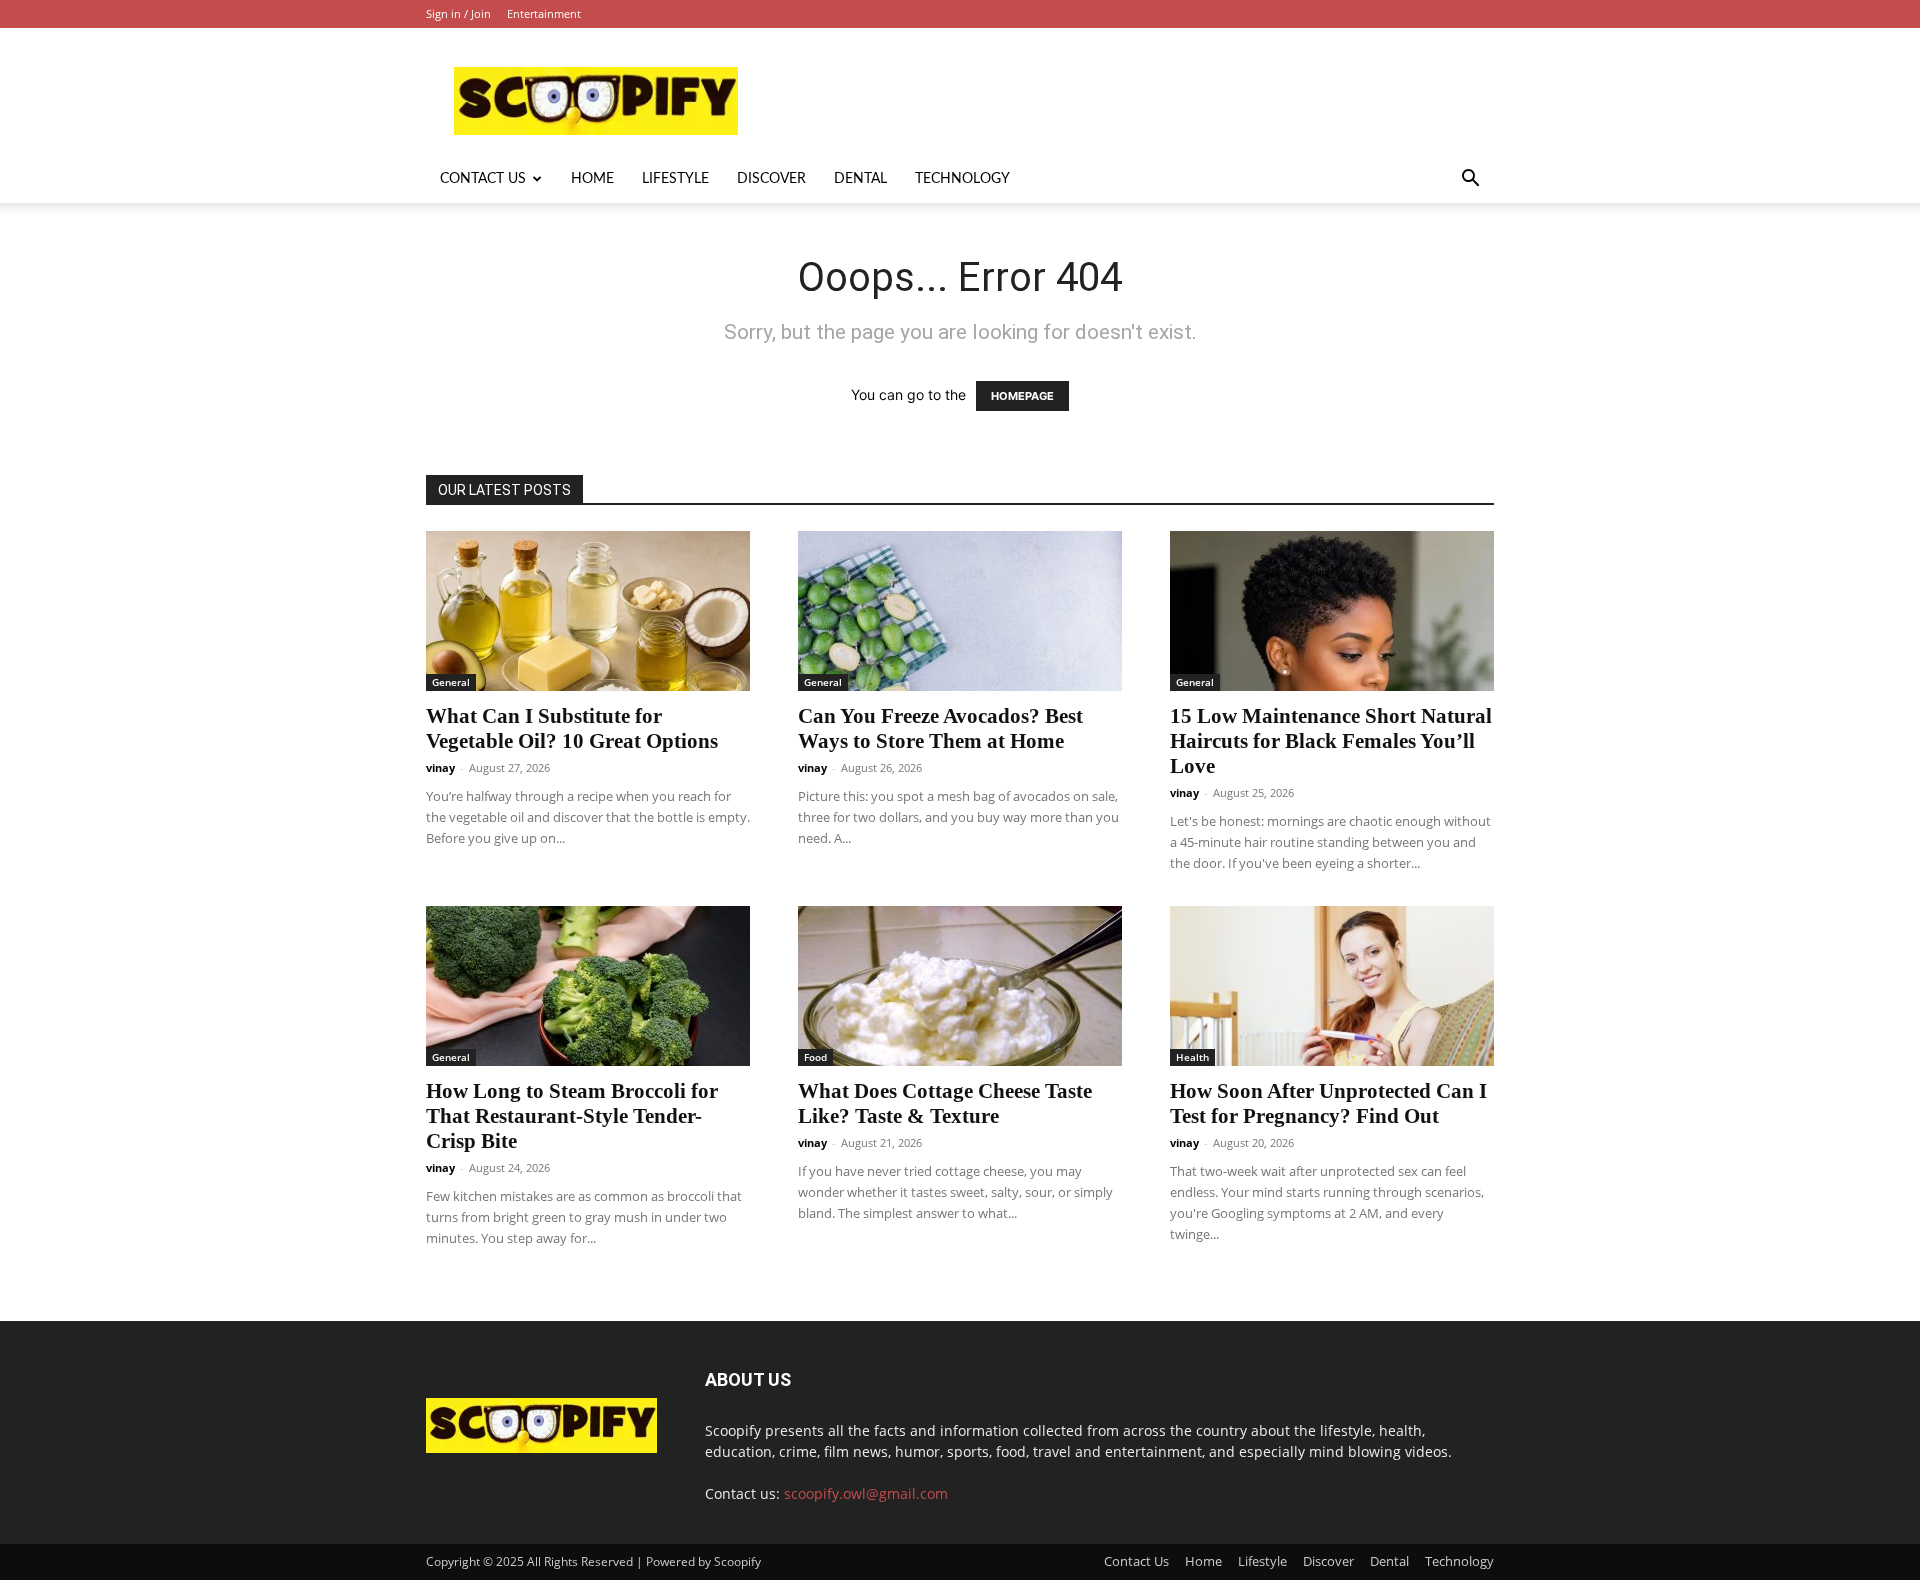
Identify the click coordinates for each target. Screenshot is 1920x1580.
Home (592, 179)
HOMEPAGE (1022, 396)
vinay (440, 767)
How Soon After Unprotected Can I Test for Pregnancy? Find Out (1328, 1103)
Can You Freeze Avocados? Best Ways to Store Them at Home (940, 728)
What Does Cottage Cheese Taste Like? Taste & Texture (945, 1103)
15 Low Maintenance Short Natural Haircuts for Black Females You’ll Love (1331, 741)
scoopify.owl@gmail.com (866, 1493)
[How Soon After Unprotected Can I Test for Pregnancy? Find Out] (1332, 986)
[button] (1470, 180)
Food (815, 1057)
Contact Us (483, 179)
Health (1192, 1057)
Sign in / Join (458, 13)
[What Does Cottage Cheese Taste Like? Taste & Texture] (960, 986)
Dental (860, 179)
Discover (771, 179)
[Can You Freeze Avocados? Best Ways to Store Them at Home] (960, 611)
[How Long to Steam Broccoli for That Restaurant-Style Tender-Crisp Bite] (588, 986)
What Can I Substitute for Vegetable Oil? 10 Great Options (572, 728)
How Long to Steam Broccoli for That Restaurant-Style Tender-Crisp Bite (572, 1116)
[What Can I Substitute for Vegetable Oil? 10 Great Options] (588, 611)
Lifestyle (675, 179)
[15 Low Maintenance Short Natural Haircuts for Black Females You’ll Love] (1332, 611)
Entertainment (544, 13)
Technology (962, 179)
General (451, 682)
